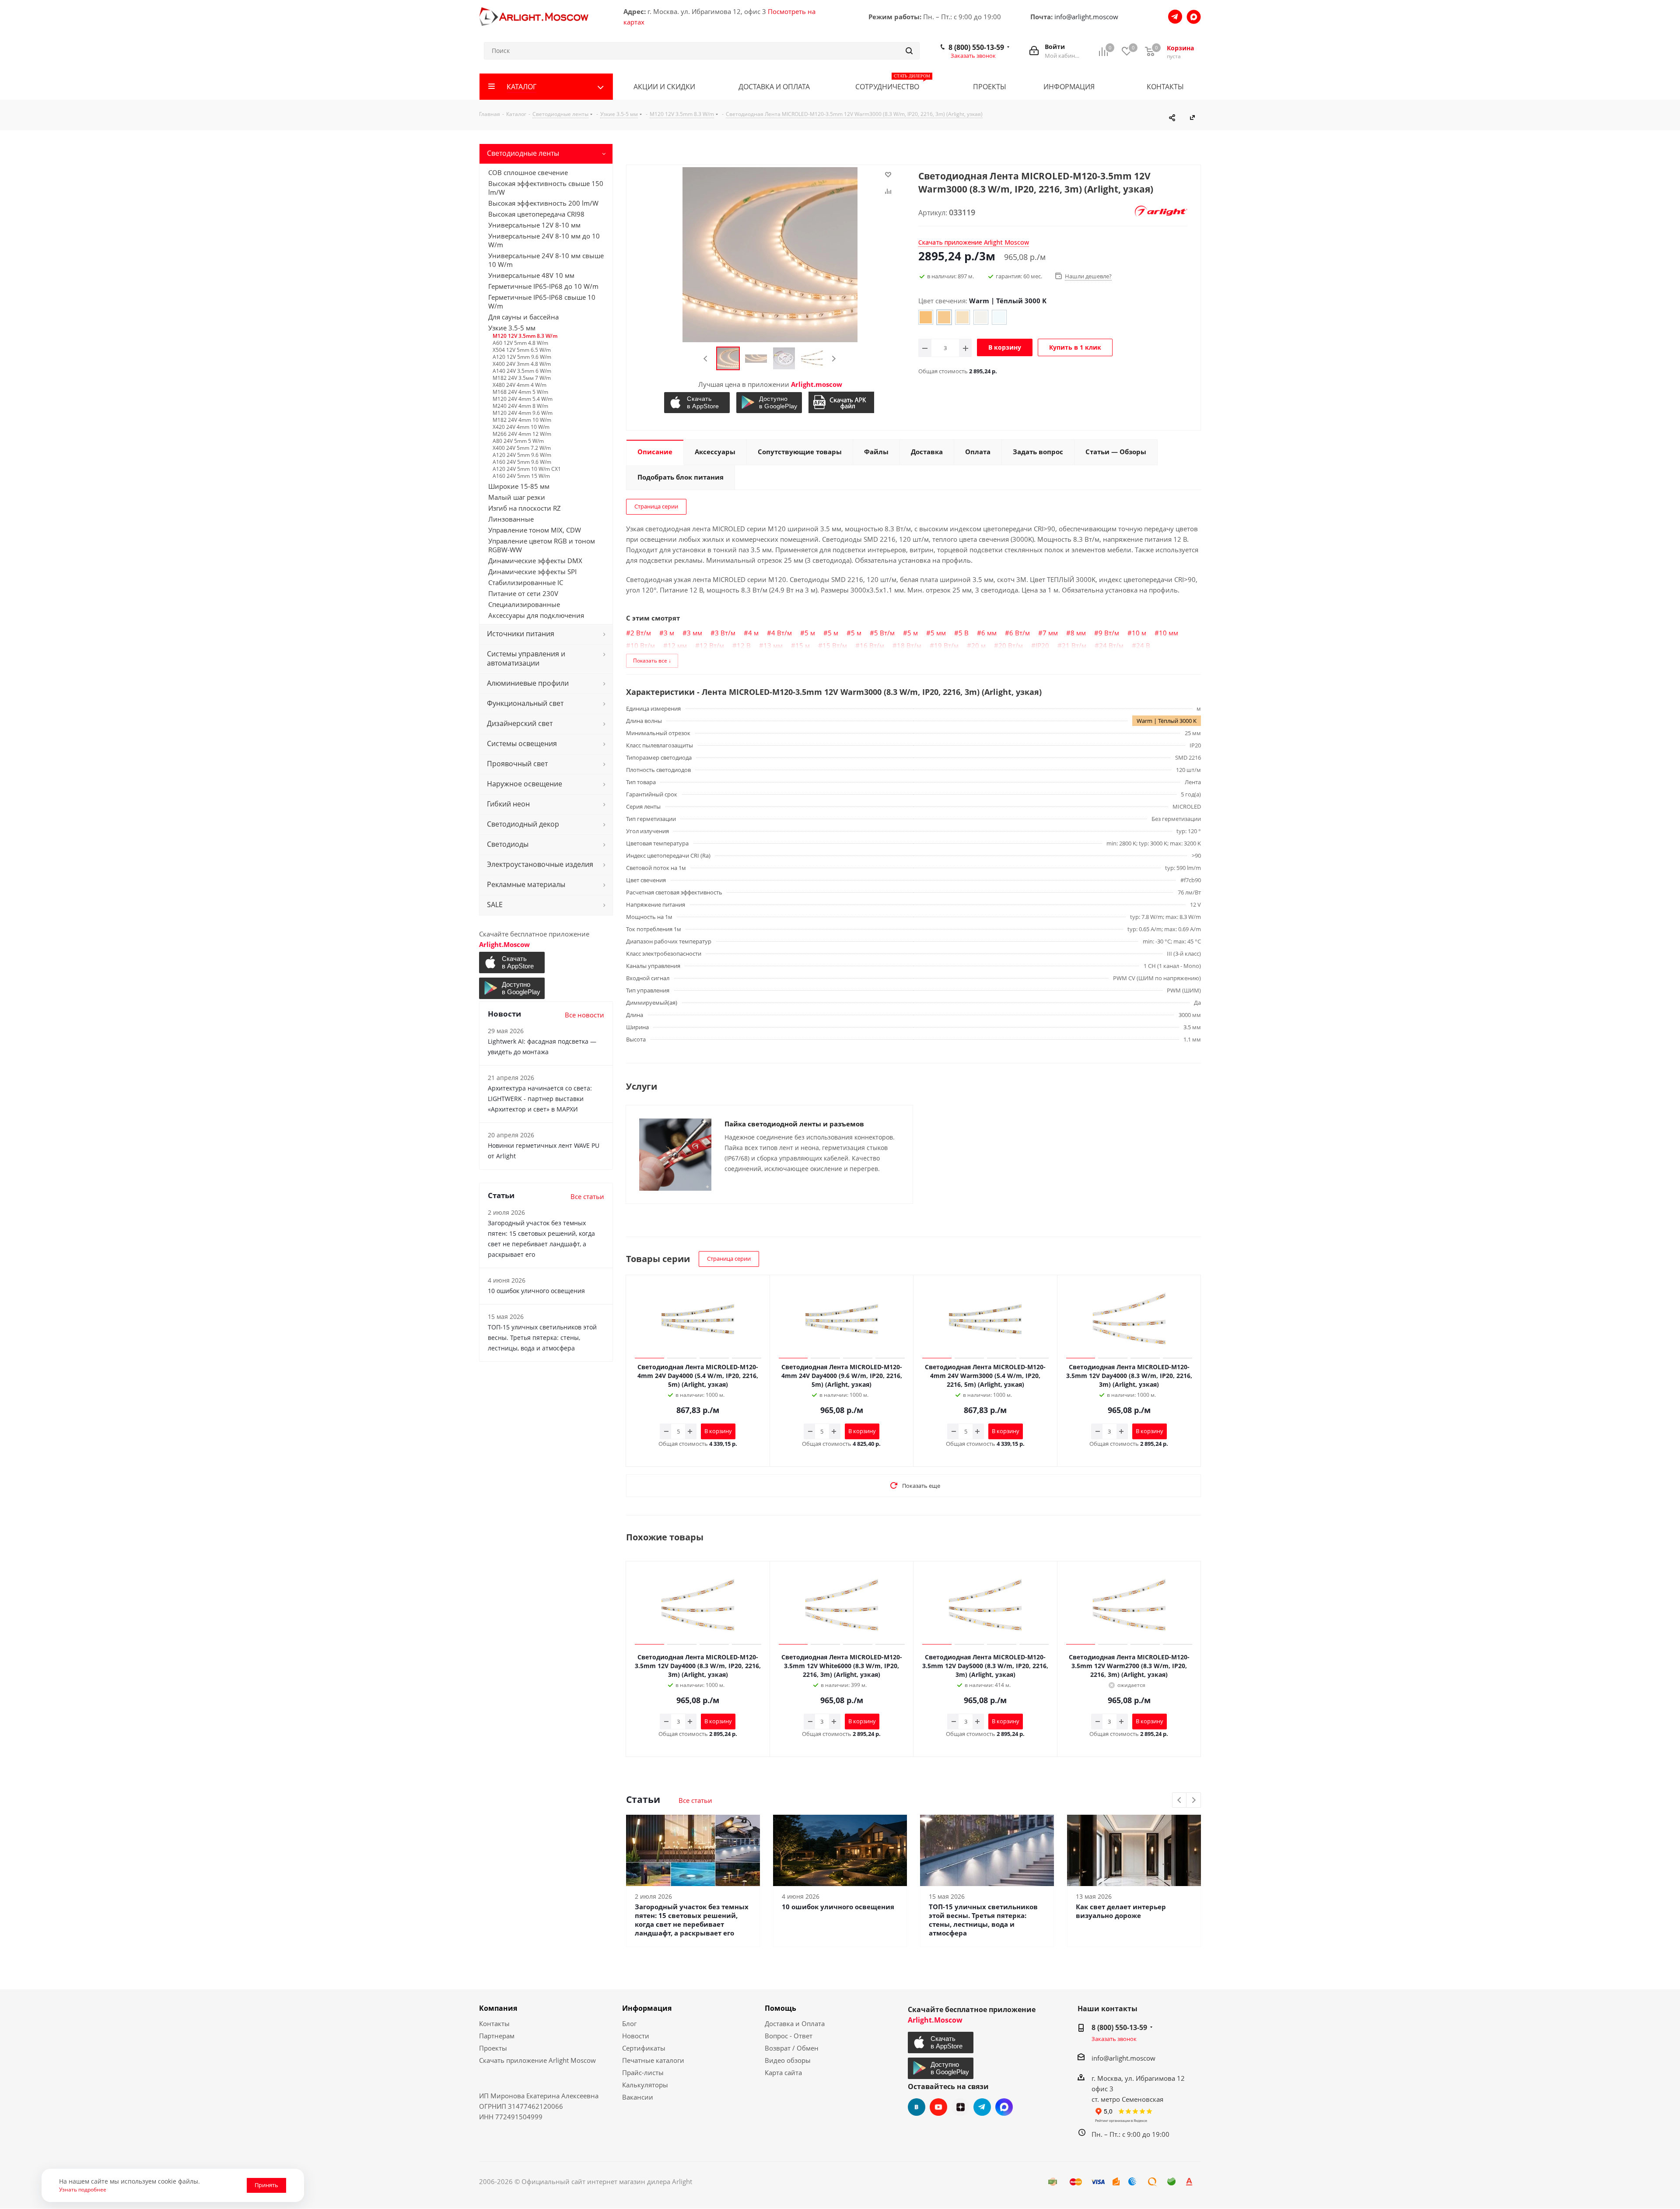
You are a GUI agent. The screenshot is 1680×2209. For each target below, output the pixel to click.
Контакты (494, 2023)
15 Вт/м (835, 645)
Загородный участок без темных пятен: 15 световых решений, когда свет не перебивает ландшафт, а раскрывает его (692, 1920)
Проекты (493, 2048)
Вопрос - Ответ (789, 2036)
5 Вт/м (884, 633)
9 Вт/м (1109, 633)
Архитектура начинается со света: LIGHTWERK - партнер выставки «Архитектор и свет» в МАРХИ (540, 1099)
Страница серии (656, 506)
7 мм (1050, 633)
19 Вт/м (946, 645)
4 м (753, 633)
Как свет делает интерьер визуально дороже (1121, 1911)
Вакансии (638, 2097)
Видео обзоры (788, 2060)
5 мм (938, 633)
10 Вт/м (643, 645)
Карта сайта (783, 2072)
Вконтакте (917, 2107)
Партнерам (497, 2036)
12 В (744, 645)
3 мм (695, 633)
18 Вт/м (909, 645)
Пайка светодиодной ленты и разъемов (794, 1124)
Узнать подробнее (83, 2189)
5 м (810, 633)
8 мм (1078, 633)
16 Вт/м (872, 645)
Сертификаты (644, 2048)
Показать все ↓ (652, 661)
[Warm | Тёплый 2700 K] (926, 317)
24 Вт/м (1111, 645)
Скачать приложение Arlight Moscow (537, 2060)
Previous (706, 359)
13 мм (773, 645)
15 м (803, 645)
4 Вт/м (782, 633)
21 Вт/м (1074, 645)
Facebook (1004, 2107)
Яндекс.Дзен (960, 2107)
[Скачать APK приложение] (842, 402)
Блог (629, 2023)
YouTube (938, 2107)
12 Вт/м (712, 645)
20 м (978, 645)
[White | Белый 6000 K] (999, 317)
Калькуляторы (645, 2085)
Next (834, 359)
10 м (1139, 633)
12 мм (677, 645)
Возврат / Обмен (792, 2048)
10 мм (1169, 633)
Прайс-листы (643, 2072)
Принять (266, 2185)
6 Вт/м (1020, 633)
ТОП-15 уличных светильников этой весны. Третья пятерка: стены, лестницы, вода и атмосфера (983, 1920)
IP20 (1042, 645)
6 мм (989, 633)
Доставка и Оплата (795, 2023)
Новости (636, 2036)
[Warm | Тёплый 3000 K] (944, 317)
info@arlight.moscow (1086, 17)
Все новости (584, 1015)
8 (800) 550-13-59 (976, 47)
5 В (964, 633)
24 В (1143, 645)
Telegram (982, 2107)
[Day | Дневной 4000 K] (962, 317)
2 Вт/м (641, 633)
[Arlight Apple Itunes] (698, 403)
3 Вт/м (725, 633)
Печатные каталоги (653, 2060)
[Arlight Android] (770, 403)
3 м (669, 633)
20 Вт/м (1011, 645)
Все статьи (695, 1800)
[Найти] (909, 51)
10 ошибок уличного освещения (838, 1907)
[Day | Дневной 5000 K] (981, 317)
